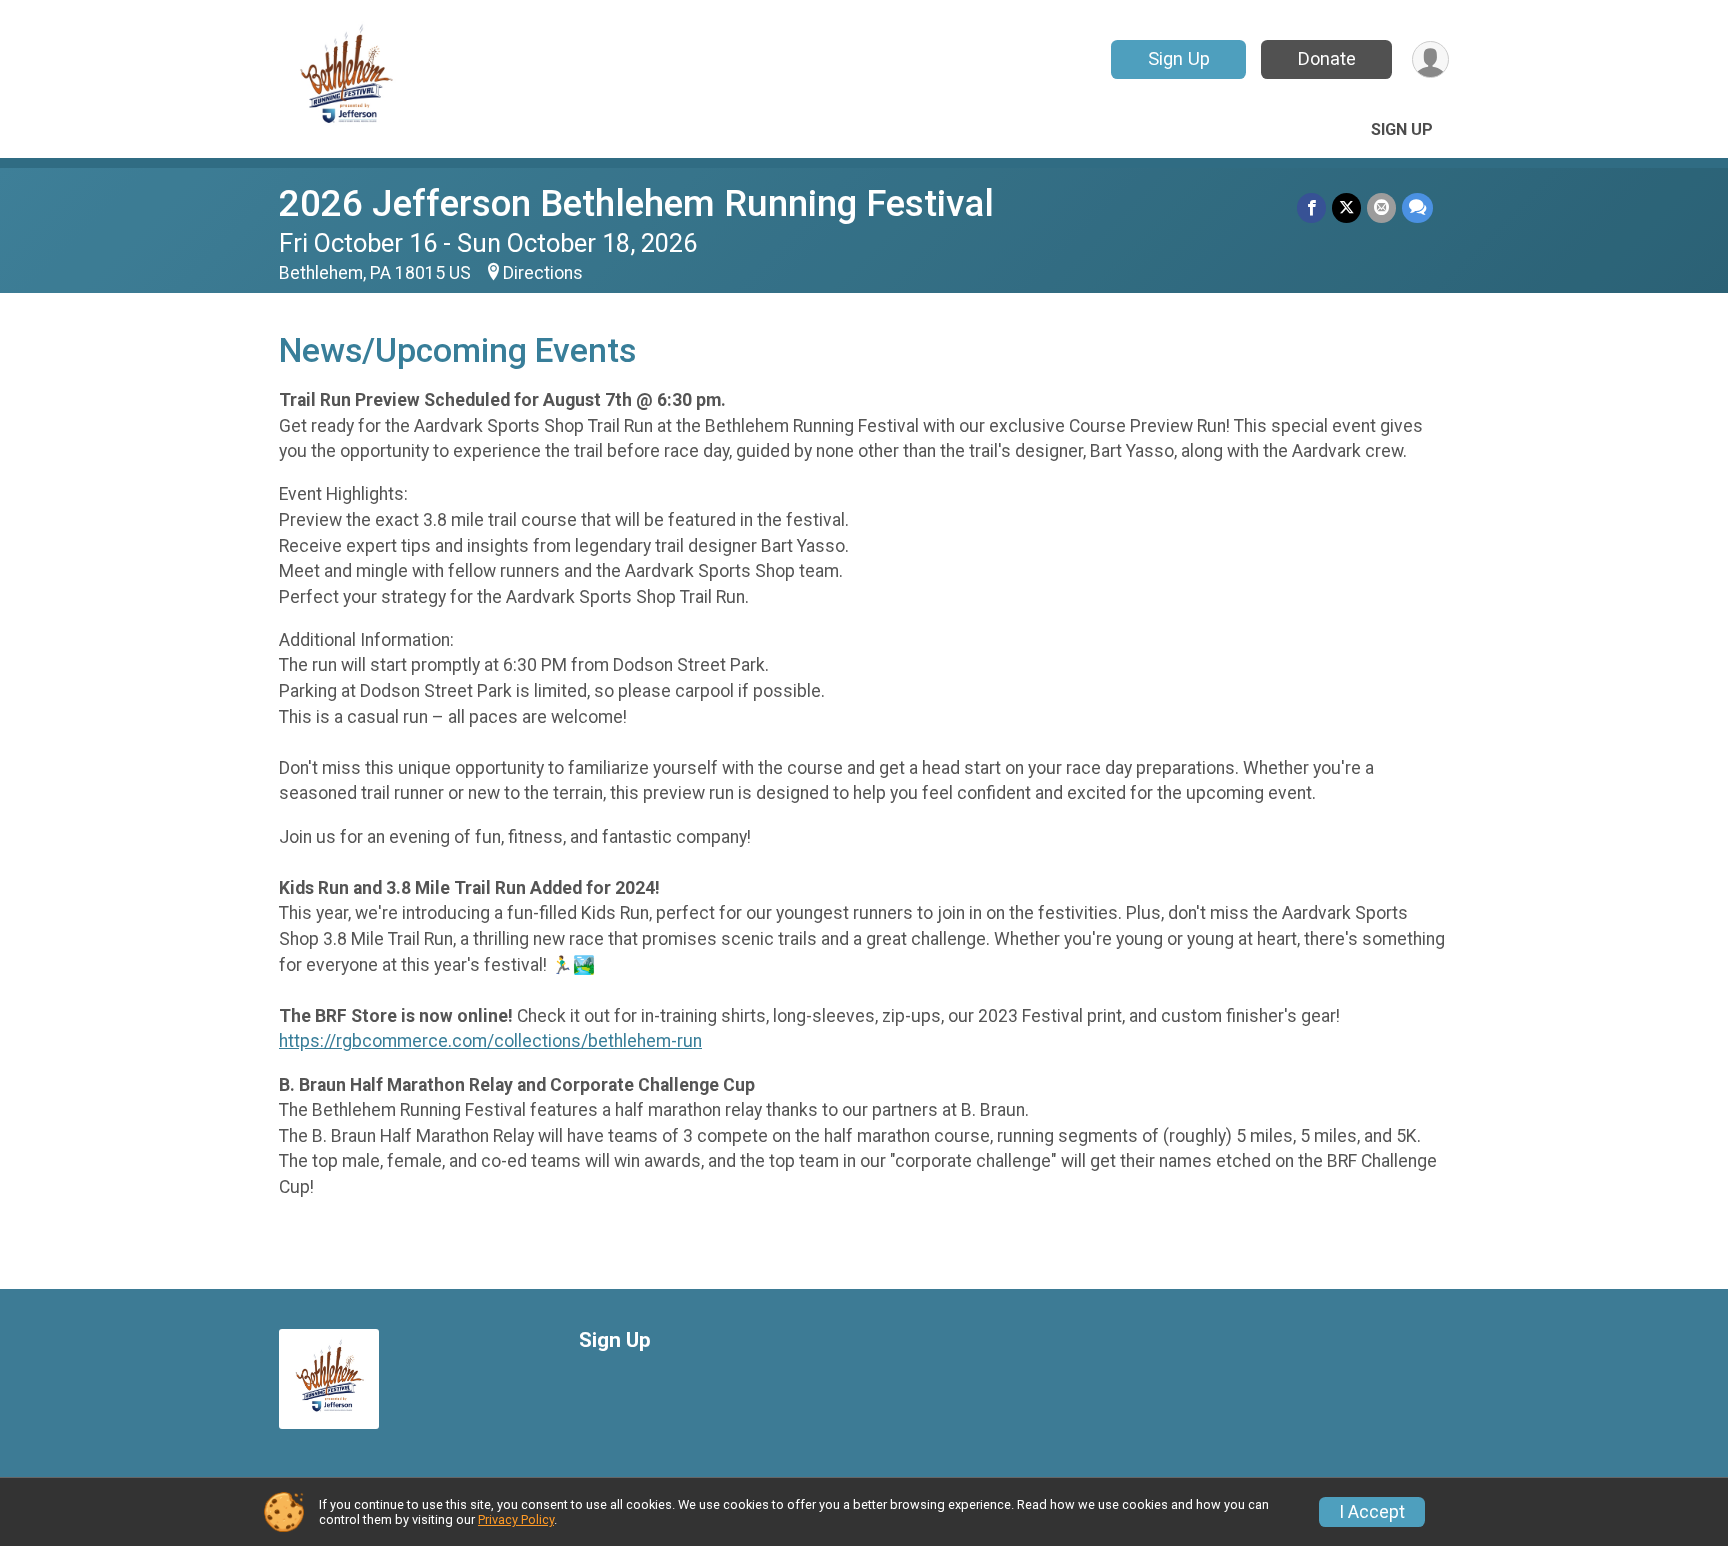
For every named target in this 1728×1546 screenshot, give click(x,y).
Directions (543, 273)
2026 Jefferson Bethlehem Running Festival (636, 203)
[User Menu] (1430, 59)
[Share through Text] (1417, 207)
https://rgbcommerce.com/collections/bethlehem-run (490, 1041)
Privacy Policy (516, 1519)
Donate (1327, 58)
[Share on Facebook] (1311, 207)
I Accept (1372, 1512)
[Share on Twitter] (1346, 207)
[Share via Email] (1381, 207)
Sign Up (1179, 58)
